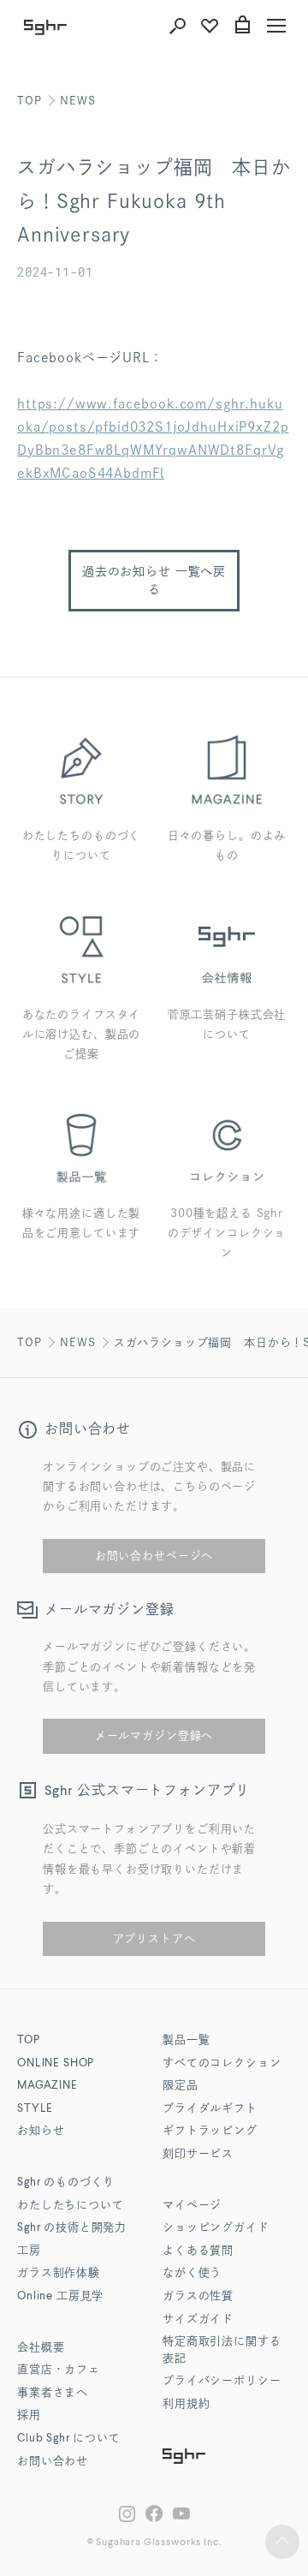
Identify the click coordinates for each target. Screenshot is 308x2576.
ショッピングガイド (216, 2228)
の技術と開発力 (72, 2228)
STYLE (35, 2109)
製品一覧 (186, 2040)
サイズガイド (198, 2320)
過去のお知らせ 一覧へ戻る (154, 580)
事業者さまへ (53, 2393)
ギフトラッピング (210, 2131)
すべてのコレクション (222, 2063)
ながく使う (192, 2273)
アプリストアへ (154, 1938)
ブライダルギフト (210, 2109)
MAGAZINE (47, 2086)
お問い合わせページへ (154, 1556)
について (69, 2439)
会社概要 (41, 2348)
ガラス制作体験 (59, 2273)
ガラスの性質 (198, 2296)
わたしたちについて (71, 2206)
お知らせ (41, 2131)
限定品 (181, 2086)
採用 (29, 2415)
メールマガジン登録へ (154, 1735)
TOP (30, 101)
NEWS (77, 101)
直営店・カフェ (59, 2370)
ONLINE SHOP (56, 2063)
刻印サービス (198, 2154)
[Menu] (276, 26)
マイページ (192, 2206)
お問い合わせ (53, 2462)
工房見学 (60, 2296)
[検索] (177, 26)
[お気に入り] (210, 26)
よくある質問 (198, 2251)
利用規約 (186, 2404)
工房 (29, 2251)
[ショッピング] (242, 26)
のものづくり (66, 2182)
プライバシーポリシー (222, 2381)
